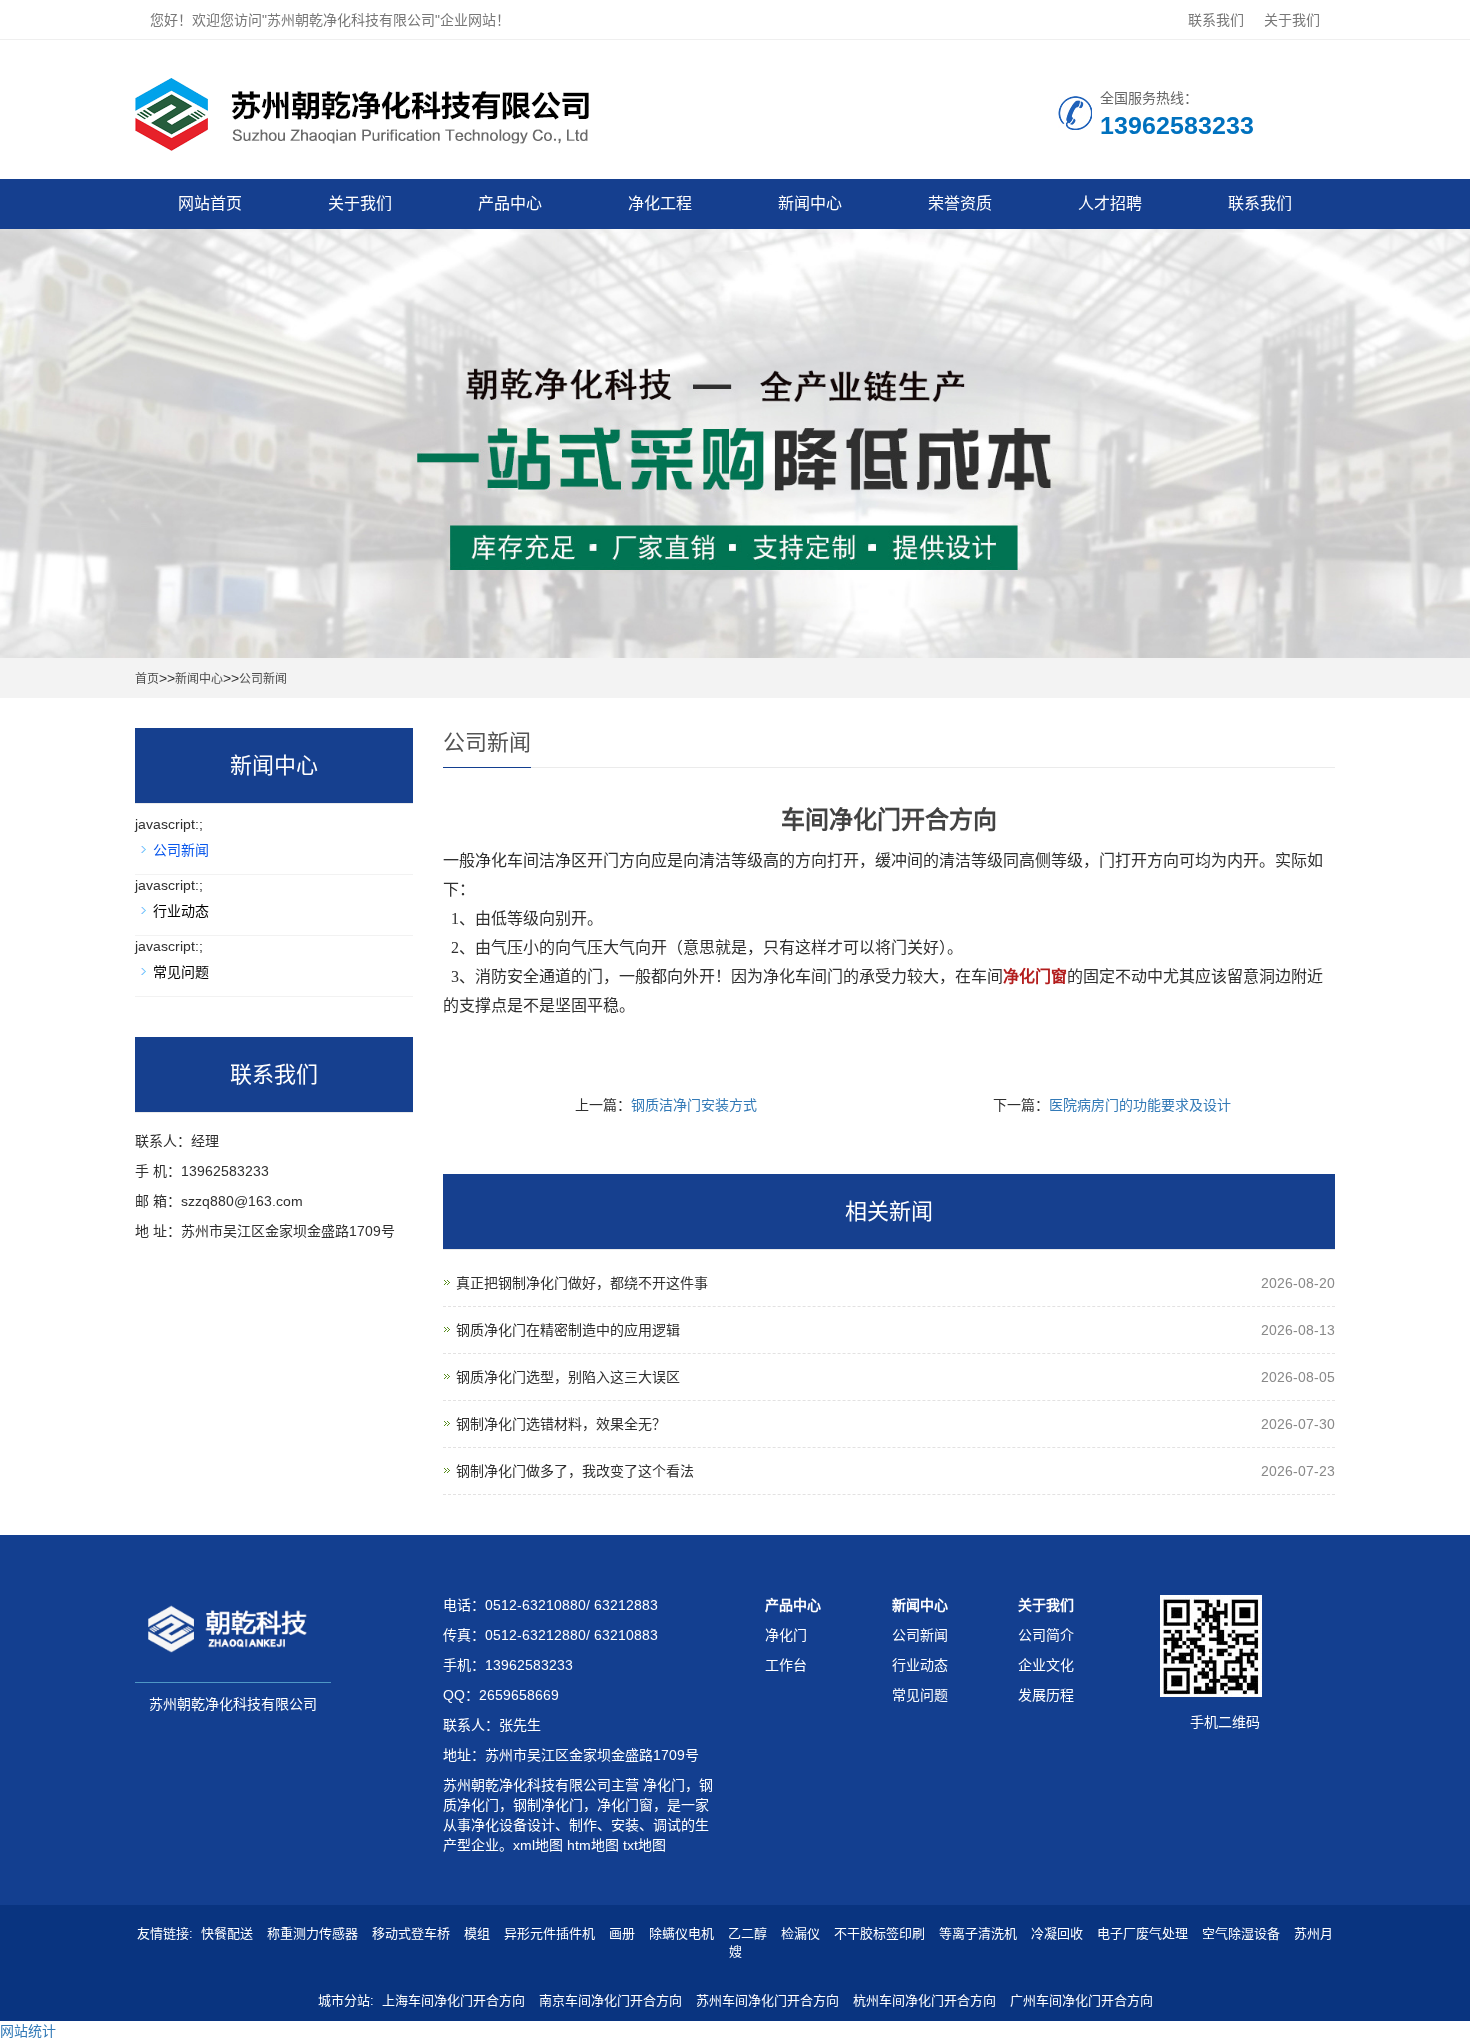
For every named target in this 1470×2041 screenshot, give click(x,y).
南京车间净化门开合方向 (610, 2000)
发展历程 (1046, 1695)
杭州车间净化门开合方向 (924, 2000)
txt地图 (644, 1845)
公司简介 (1046, 1635)
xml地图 (538, 1845)
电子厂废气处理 (1142, 1933)
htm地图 (593, 1845)
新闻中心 (810, 203)
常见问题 (181, 972)
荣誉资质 (960, 203)
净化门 (662, 1785)
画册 (622, 1933)
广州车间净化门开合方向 (1081, 2000)
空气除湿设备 (1241, 1933)
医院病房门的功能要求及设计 (1140, 1105)
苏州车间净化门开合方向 (767, 2000)
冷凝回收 (1057, 1933)
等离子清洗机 (978, 1933)
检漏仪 (800, 1933)
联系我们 (1216, 20)
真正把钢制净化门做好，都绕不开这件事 (582, 1283)
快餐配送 (227, 1933)
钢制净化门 (548, 1805)
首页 (147, 679)
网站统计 (28, 2031)
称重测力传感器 (312, 1933)
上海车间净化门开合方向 (453, 2000)
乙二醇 (747, 1933)
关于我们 (1292, 20)
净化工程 (660, 203)
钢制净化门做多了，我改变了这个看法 (575, 1471)
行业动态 (181, 911)
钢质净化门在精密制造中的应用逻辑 (568, 1330)
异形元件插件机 (549, 1933)
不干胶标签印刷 (879, 1933)
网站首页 (210, 203)
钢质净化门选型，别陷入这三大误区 (568, 1377)
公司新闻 (263, 679)
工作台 (786, 1665)
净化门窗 (625, 1805)
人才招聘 (1110, 203)
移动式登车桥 (411, 1933)
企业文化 (1046, 1665)
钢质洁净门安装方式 (694, 1105)
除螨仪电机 (681, 1933)
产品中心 (510, 203)
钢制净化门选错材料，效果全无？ (561, 1424)
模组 (477, 1933)
